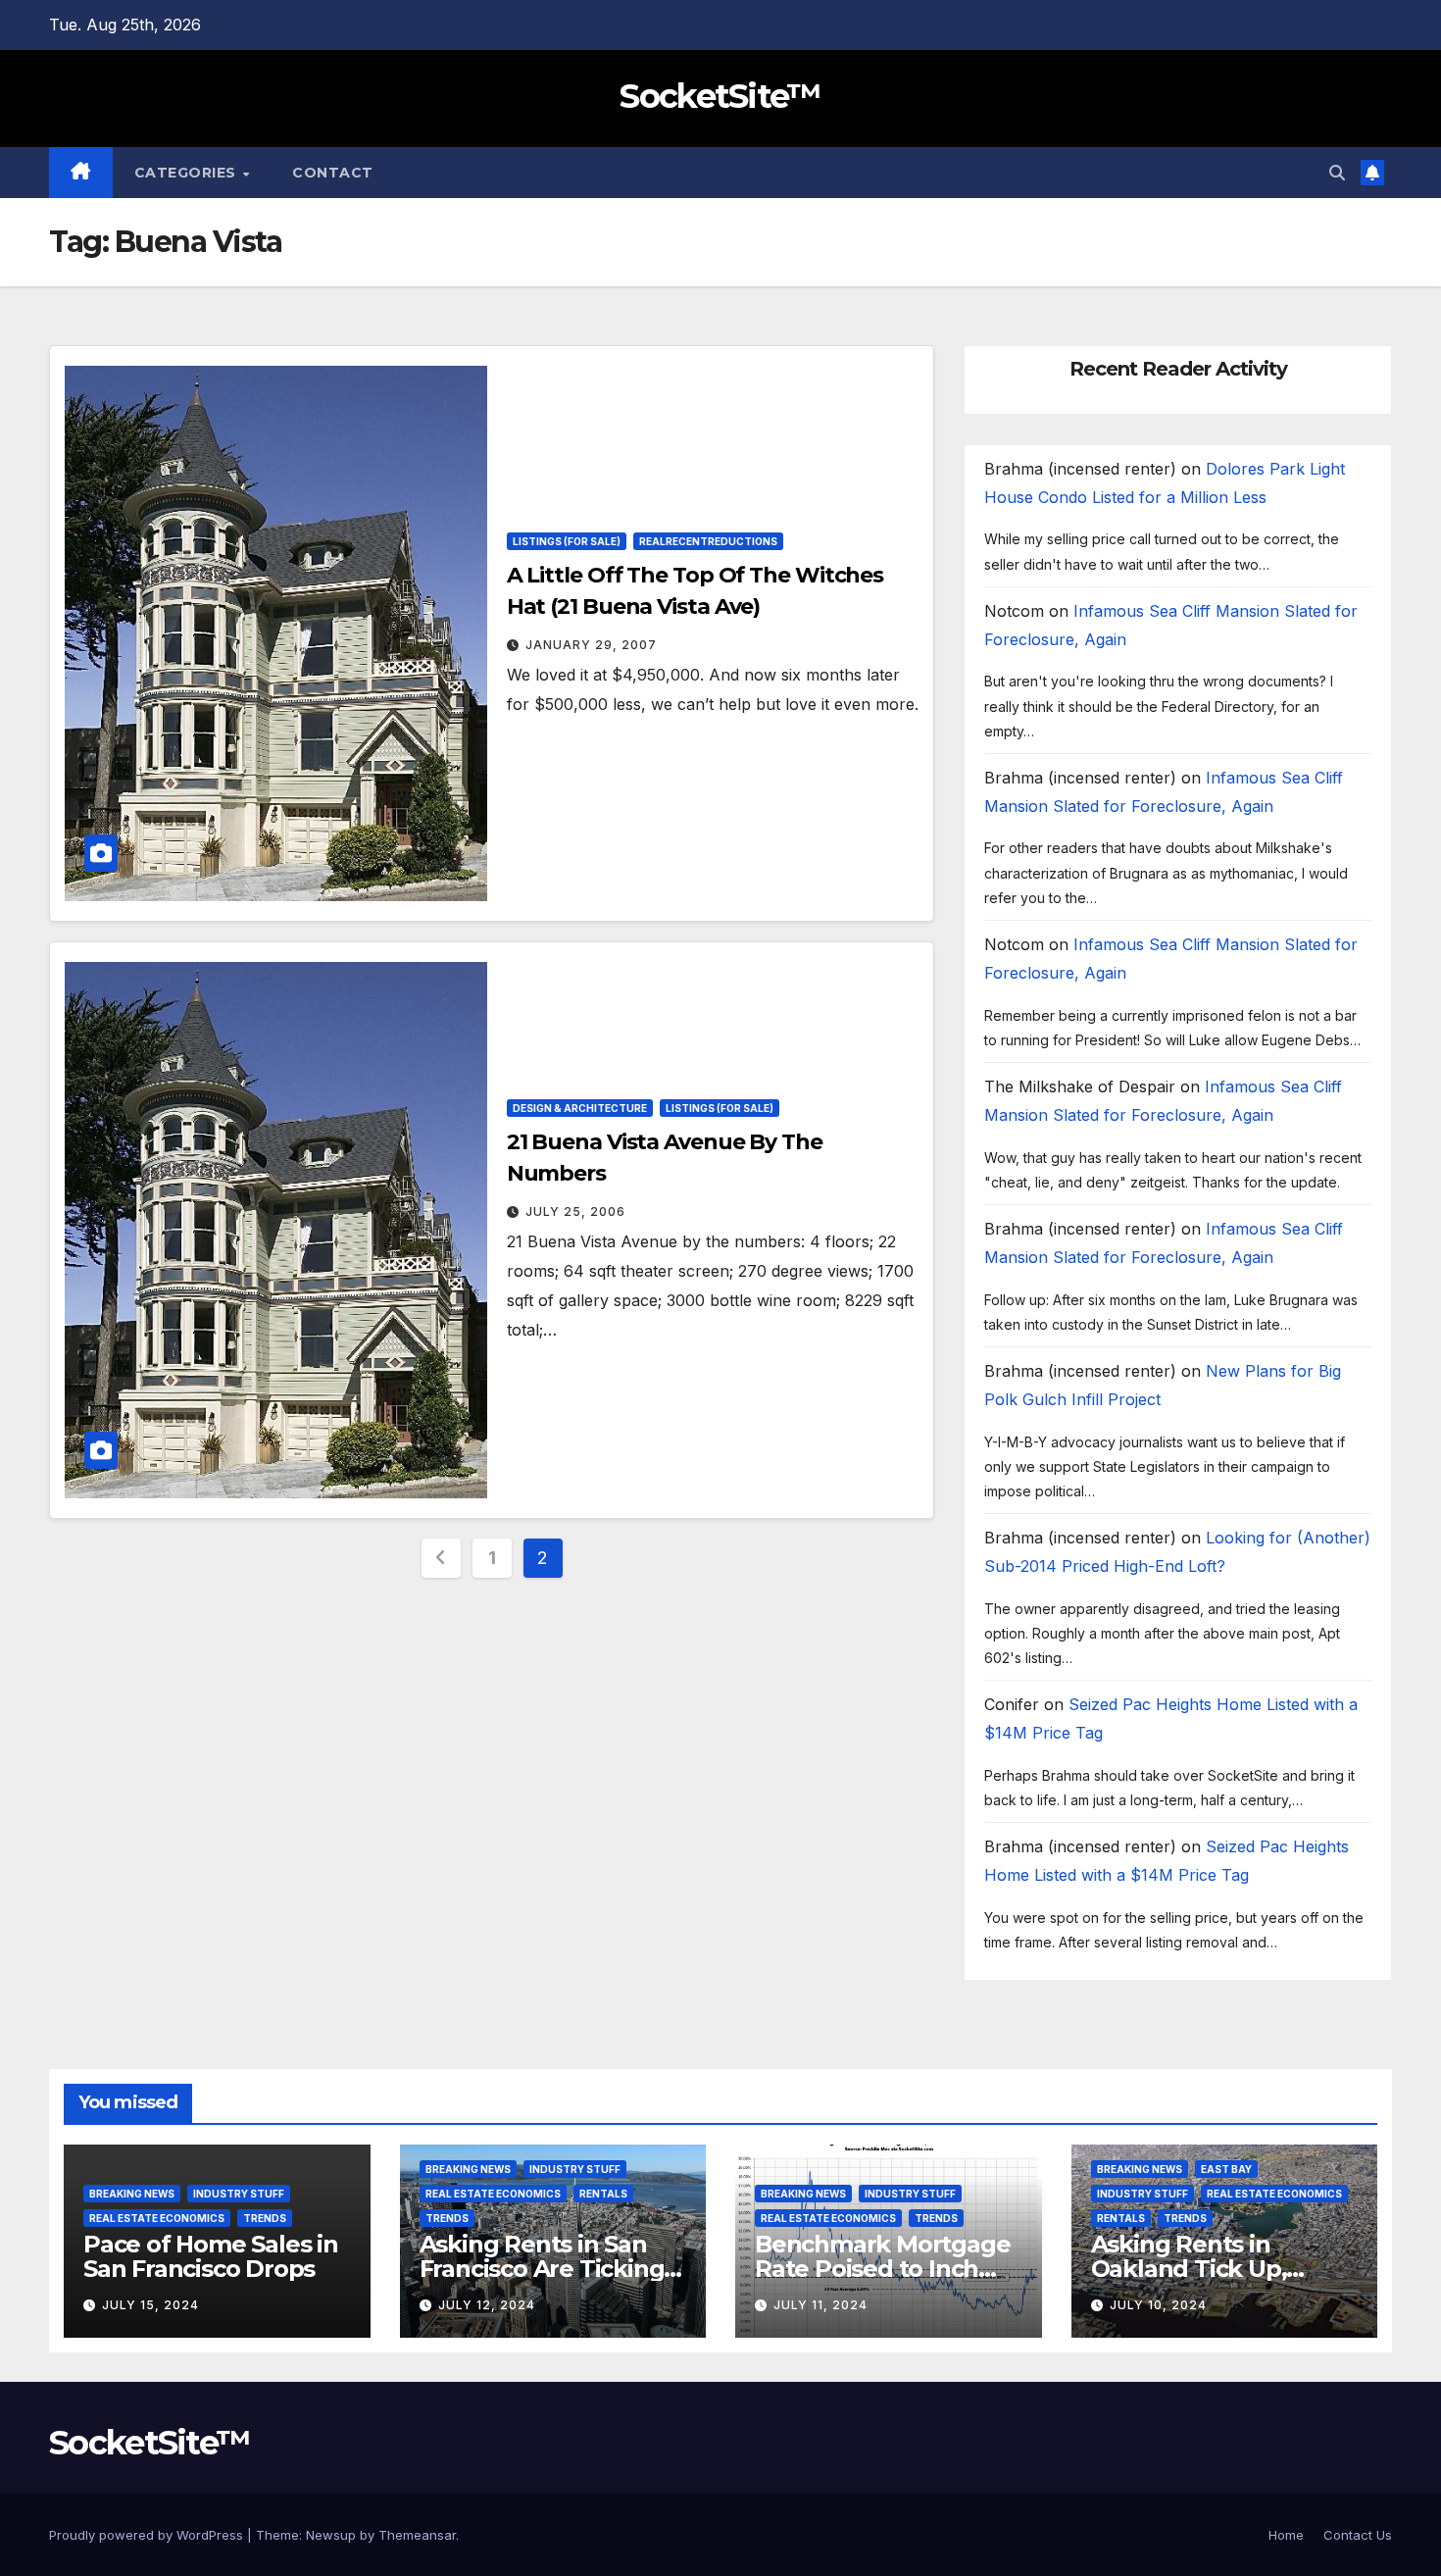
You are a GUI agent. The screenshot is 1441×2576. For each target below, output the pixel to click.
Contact (333, 173)
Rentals (603, 2194)
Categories (188, 173)
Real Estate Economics (157, 2218)
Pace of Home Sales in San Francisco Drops (211, 2256)
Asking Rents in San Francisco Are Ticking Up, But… (542, 2269)
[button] (1337, 173)
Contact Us (1358, 2535)
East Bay (1226, 2169)
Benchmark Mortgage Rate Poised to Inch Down (882, 2269)
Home (1286, 2535)
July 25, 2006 (575, 1212)
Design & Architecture (580, 1108)
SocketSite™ (720, 96)
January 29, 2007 (591, 645)
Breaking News (132, 2194)
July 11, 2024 (820, 2305)
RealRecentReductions (708, 541)
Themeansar (417, 2535)
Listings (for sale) (567, 541)
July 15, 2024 (150, 2305)
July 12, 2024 (487, 2305)
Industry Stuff (239, 2194)
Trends (265, 2218)
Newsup (331, 2535)
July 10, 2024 (1158, 2305)
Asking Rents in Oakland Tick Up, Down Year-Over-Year (1214, 2269)
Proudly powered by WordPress (148, 2535)
